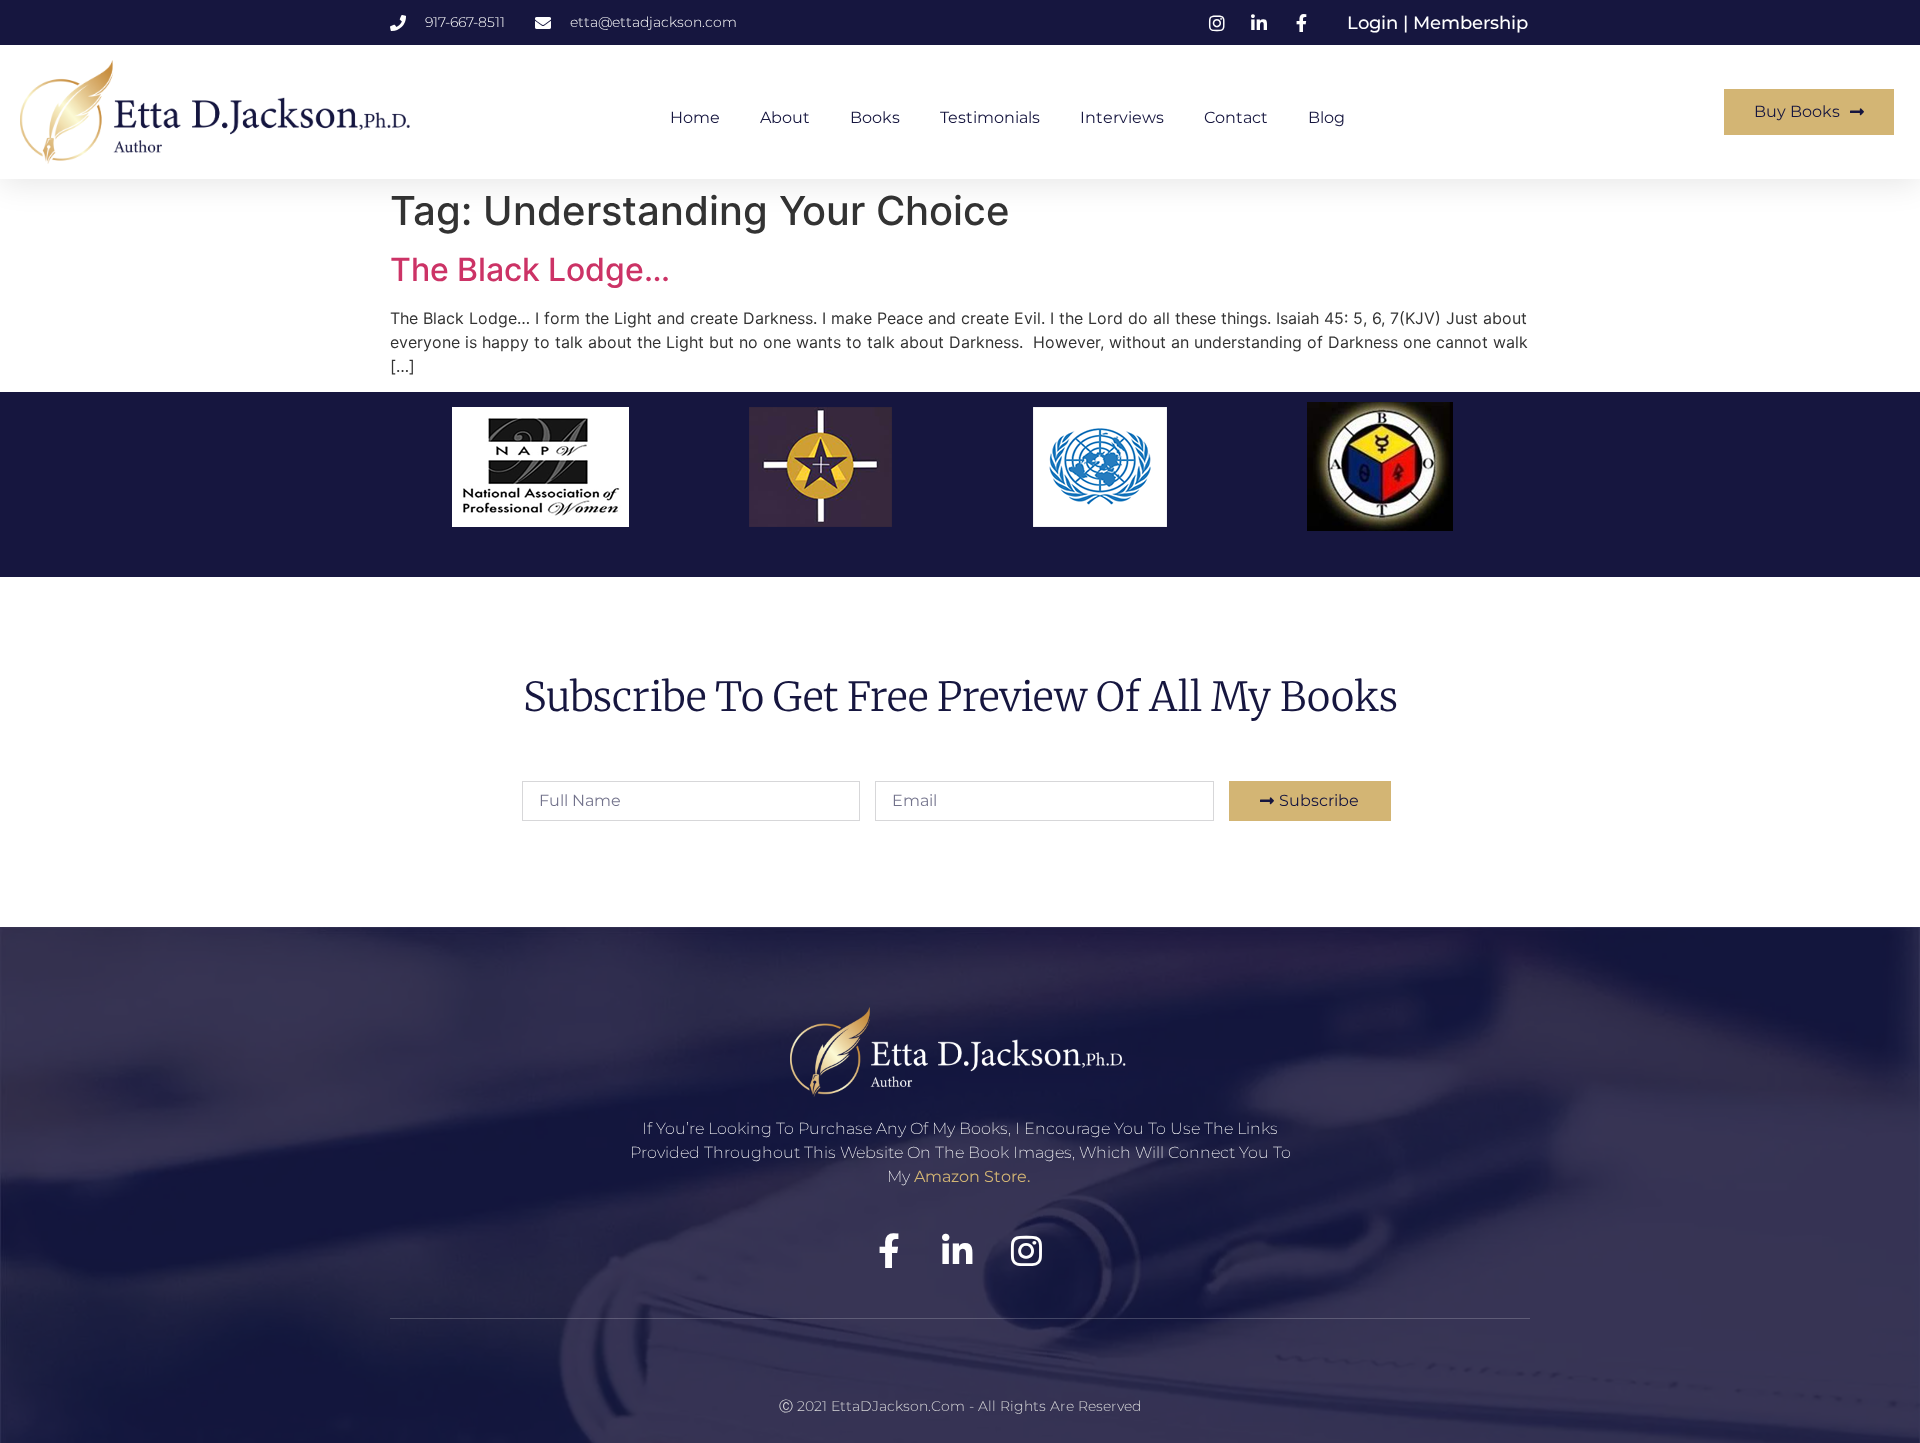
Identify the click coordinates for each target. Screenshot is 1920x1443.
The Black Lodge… (530, 269)
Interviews (1122, 117)
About (785, 117)
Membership (1470, 23)
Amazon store (970, 1176)
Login (1375, 23)
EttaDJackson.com (898, 1406)
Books (875, 117)
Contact (1236, 117)
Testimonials (990, 117)
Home (695, 117)
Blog (1326, 117)
